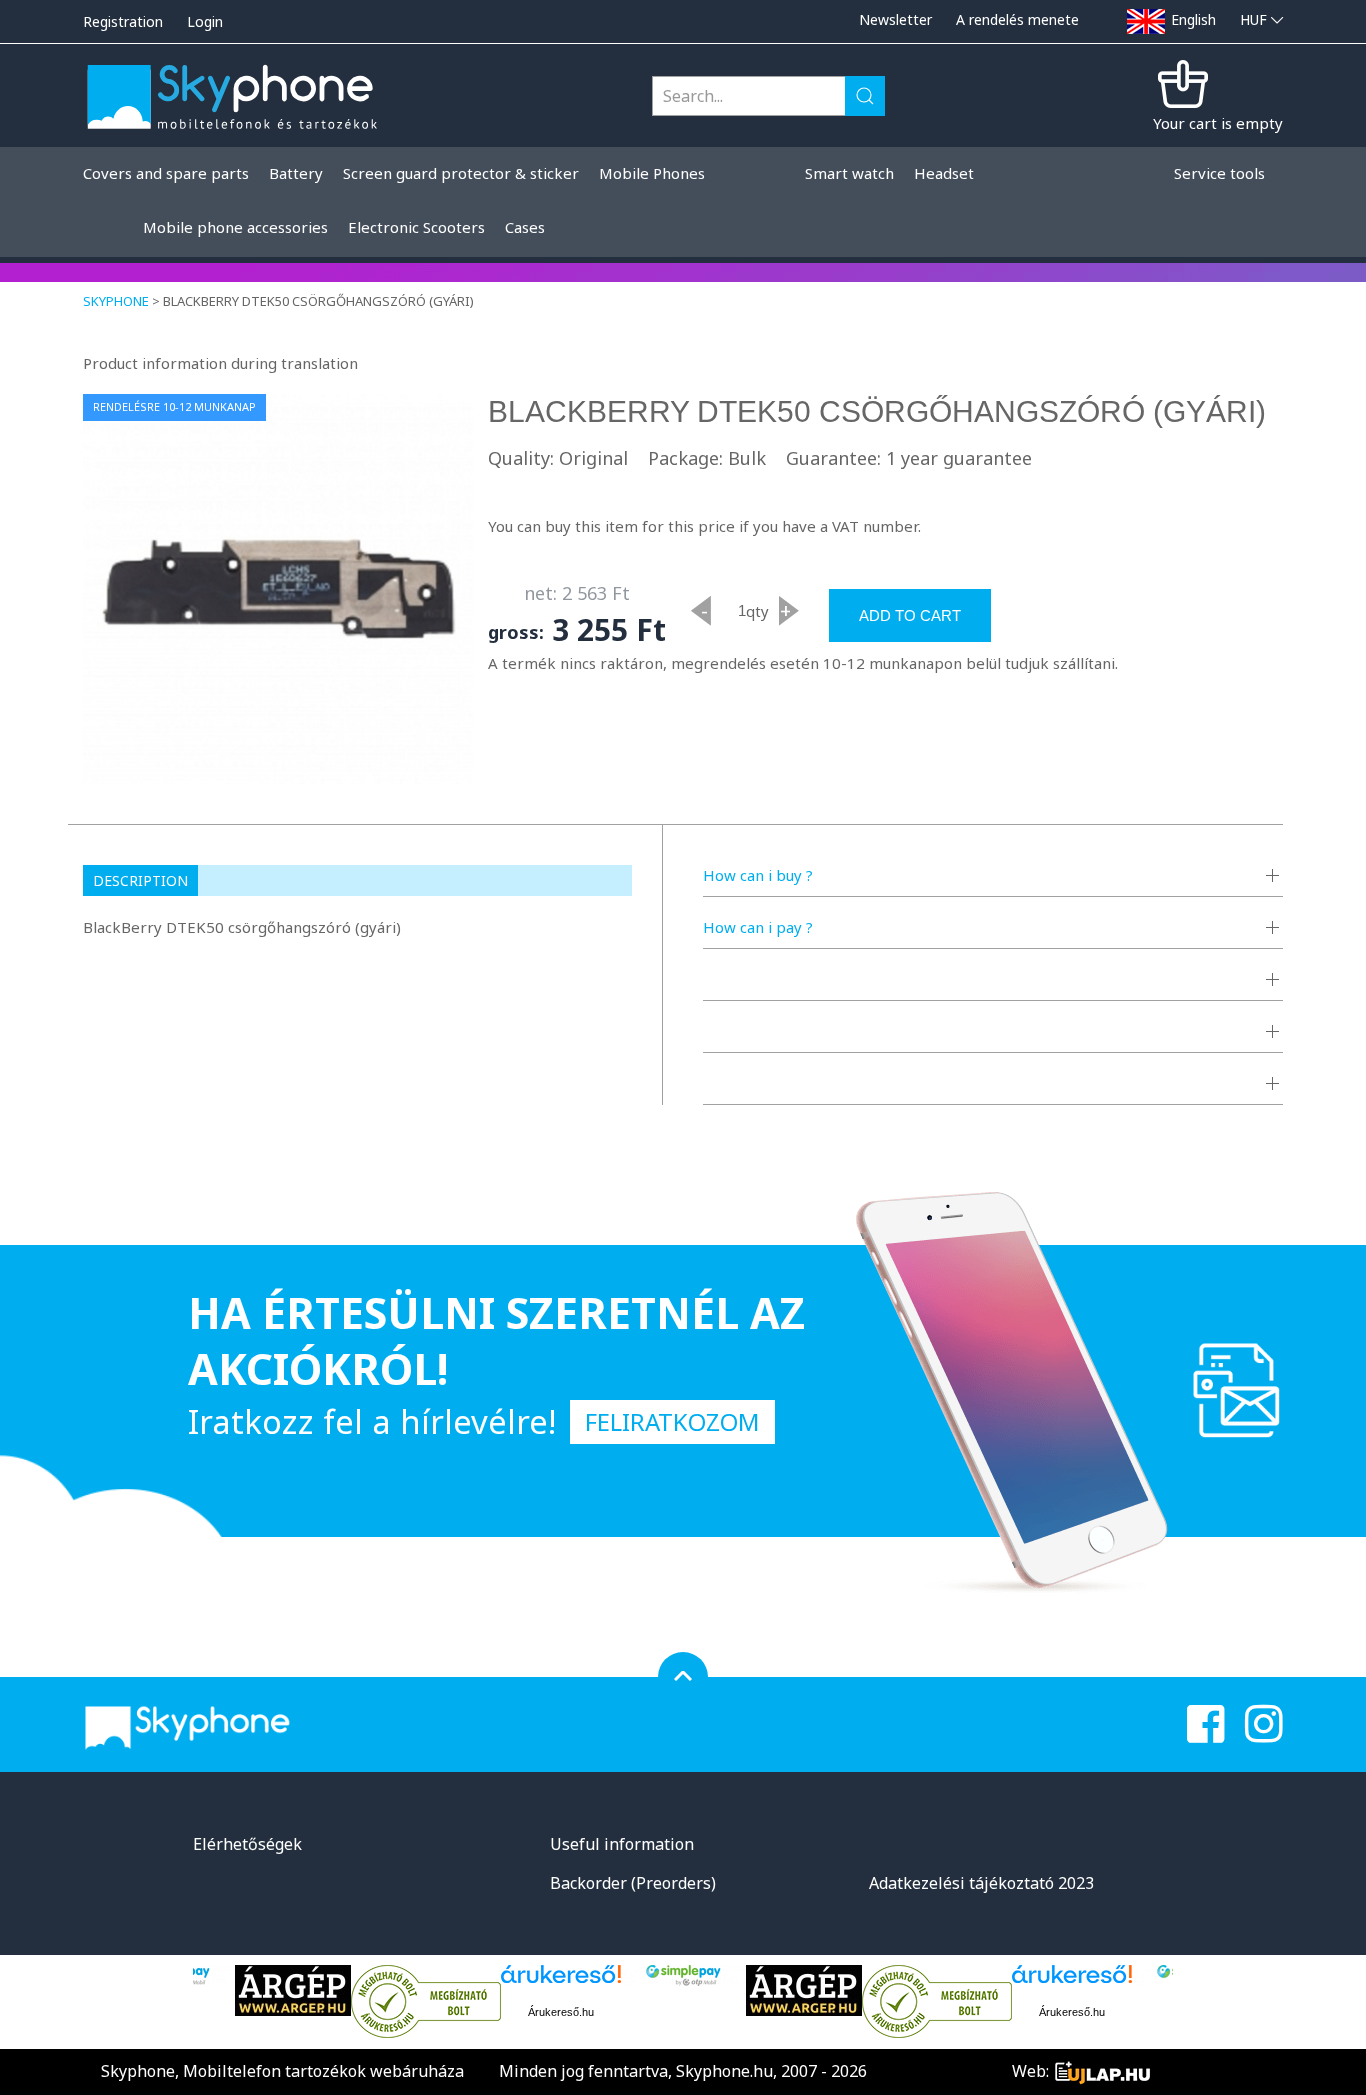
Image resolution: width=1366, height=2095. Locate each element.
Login (205, 21)
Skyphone (116, 301)
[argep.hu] (293, 1990)
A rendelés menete (1017, 19)
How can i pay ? (758, 927)
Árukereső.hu (561, 2012)
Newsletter (895, 19)
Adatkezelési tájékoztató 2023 (981, 1883)
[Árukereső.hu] (426, 2002)
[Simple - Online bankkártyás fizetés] (683, 1975)
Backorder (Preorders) (633, 1883)
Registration (123, 21)
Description (140, 880)
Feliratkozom (672, 1421)
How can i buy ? (758, 875)
